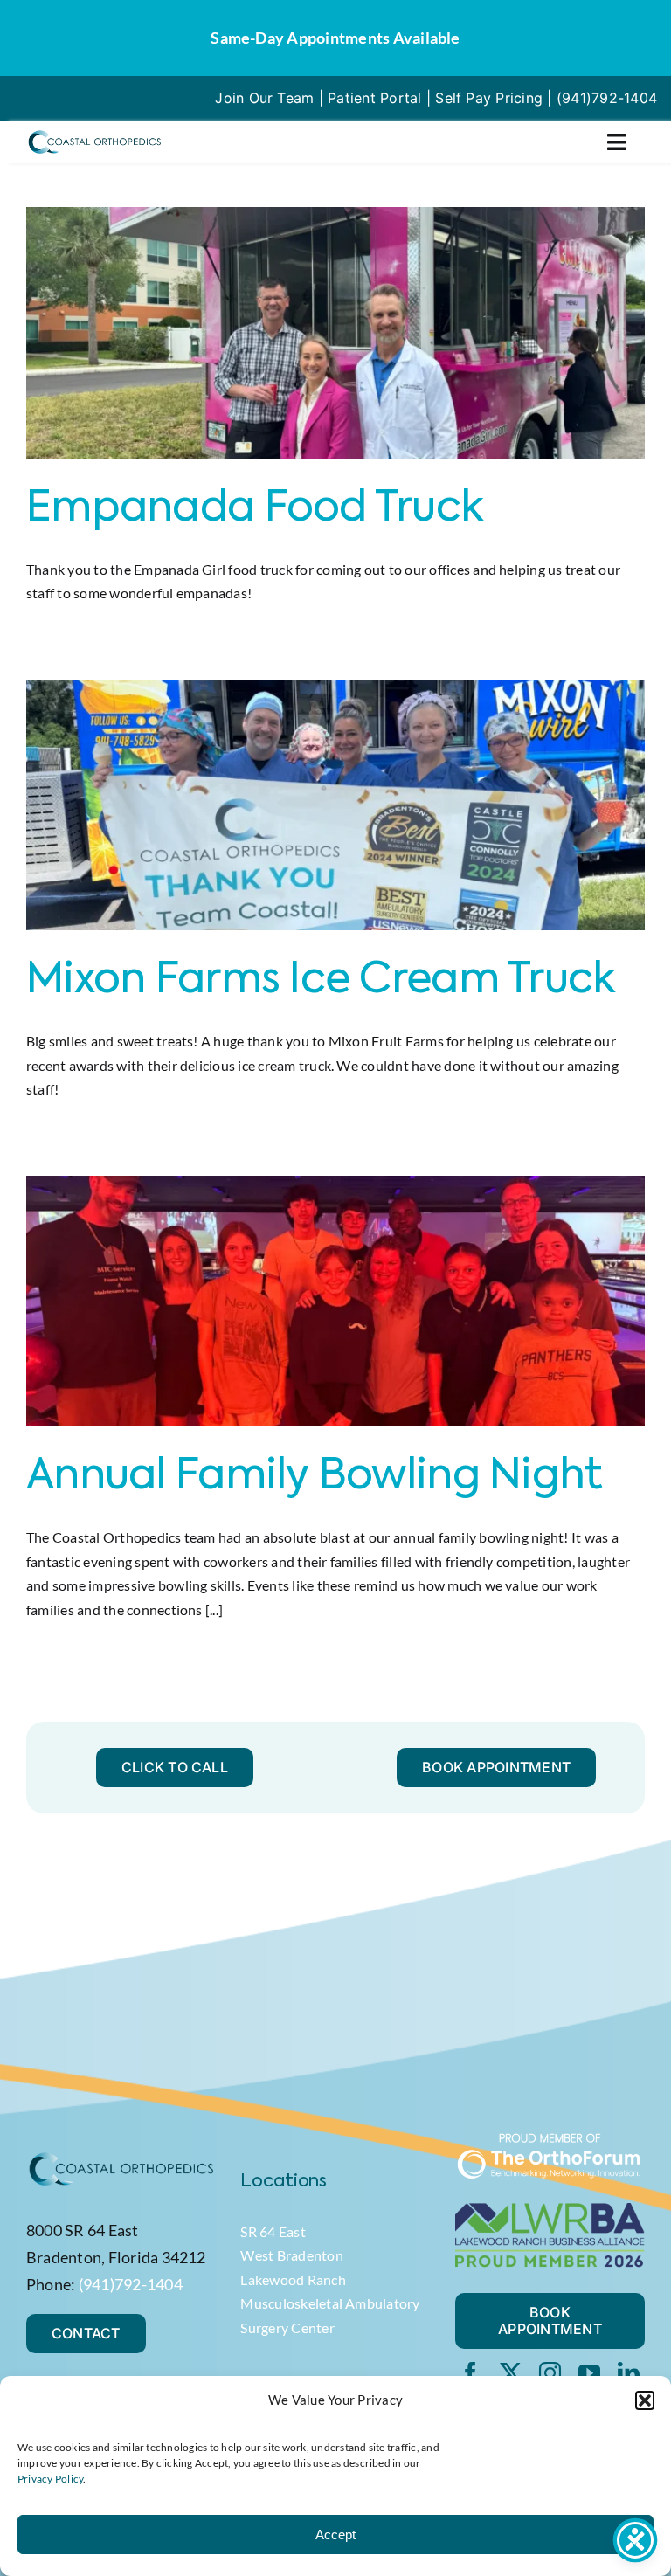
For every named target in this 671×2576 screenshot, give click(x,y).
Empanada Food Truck (255, 509)
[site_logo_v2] (94, 135)
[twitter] (511, 2373)
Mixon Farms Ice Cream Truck (321, 981)
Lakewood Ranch (293, 2279)
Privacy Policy (50, 2479)
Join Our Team (264, 98)
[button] (645, 2400)
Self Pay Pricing (489, 98)
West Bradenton (291, 2255)
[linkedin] (629, 2373)
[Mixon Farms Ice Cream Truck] (335, 805)
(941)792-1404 (607, 98)
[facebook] (470, 2373)
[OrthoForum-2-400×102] (550, 2139)
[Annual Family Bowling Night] (335, 1302)
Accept (335, 2535)
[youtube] (589, 2373)
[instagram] (550, 2373)
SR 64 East (273, 2231)
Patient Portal (374, 98)
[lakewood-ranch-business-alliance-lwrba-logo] (550, 2210)
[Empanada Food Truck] (335, 333)
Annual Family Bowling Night (315, 1477)
